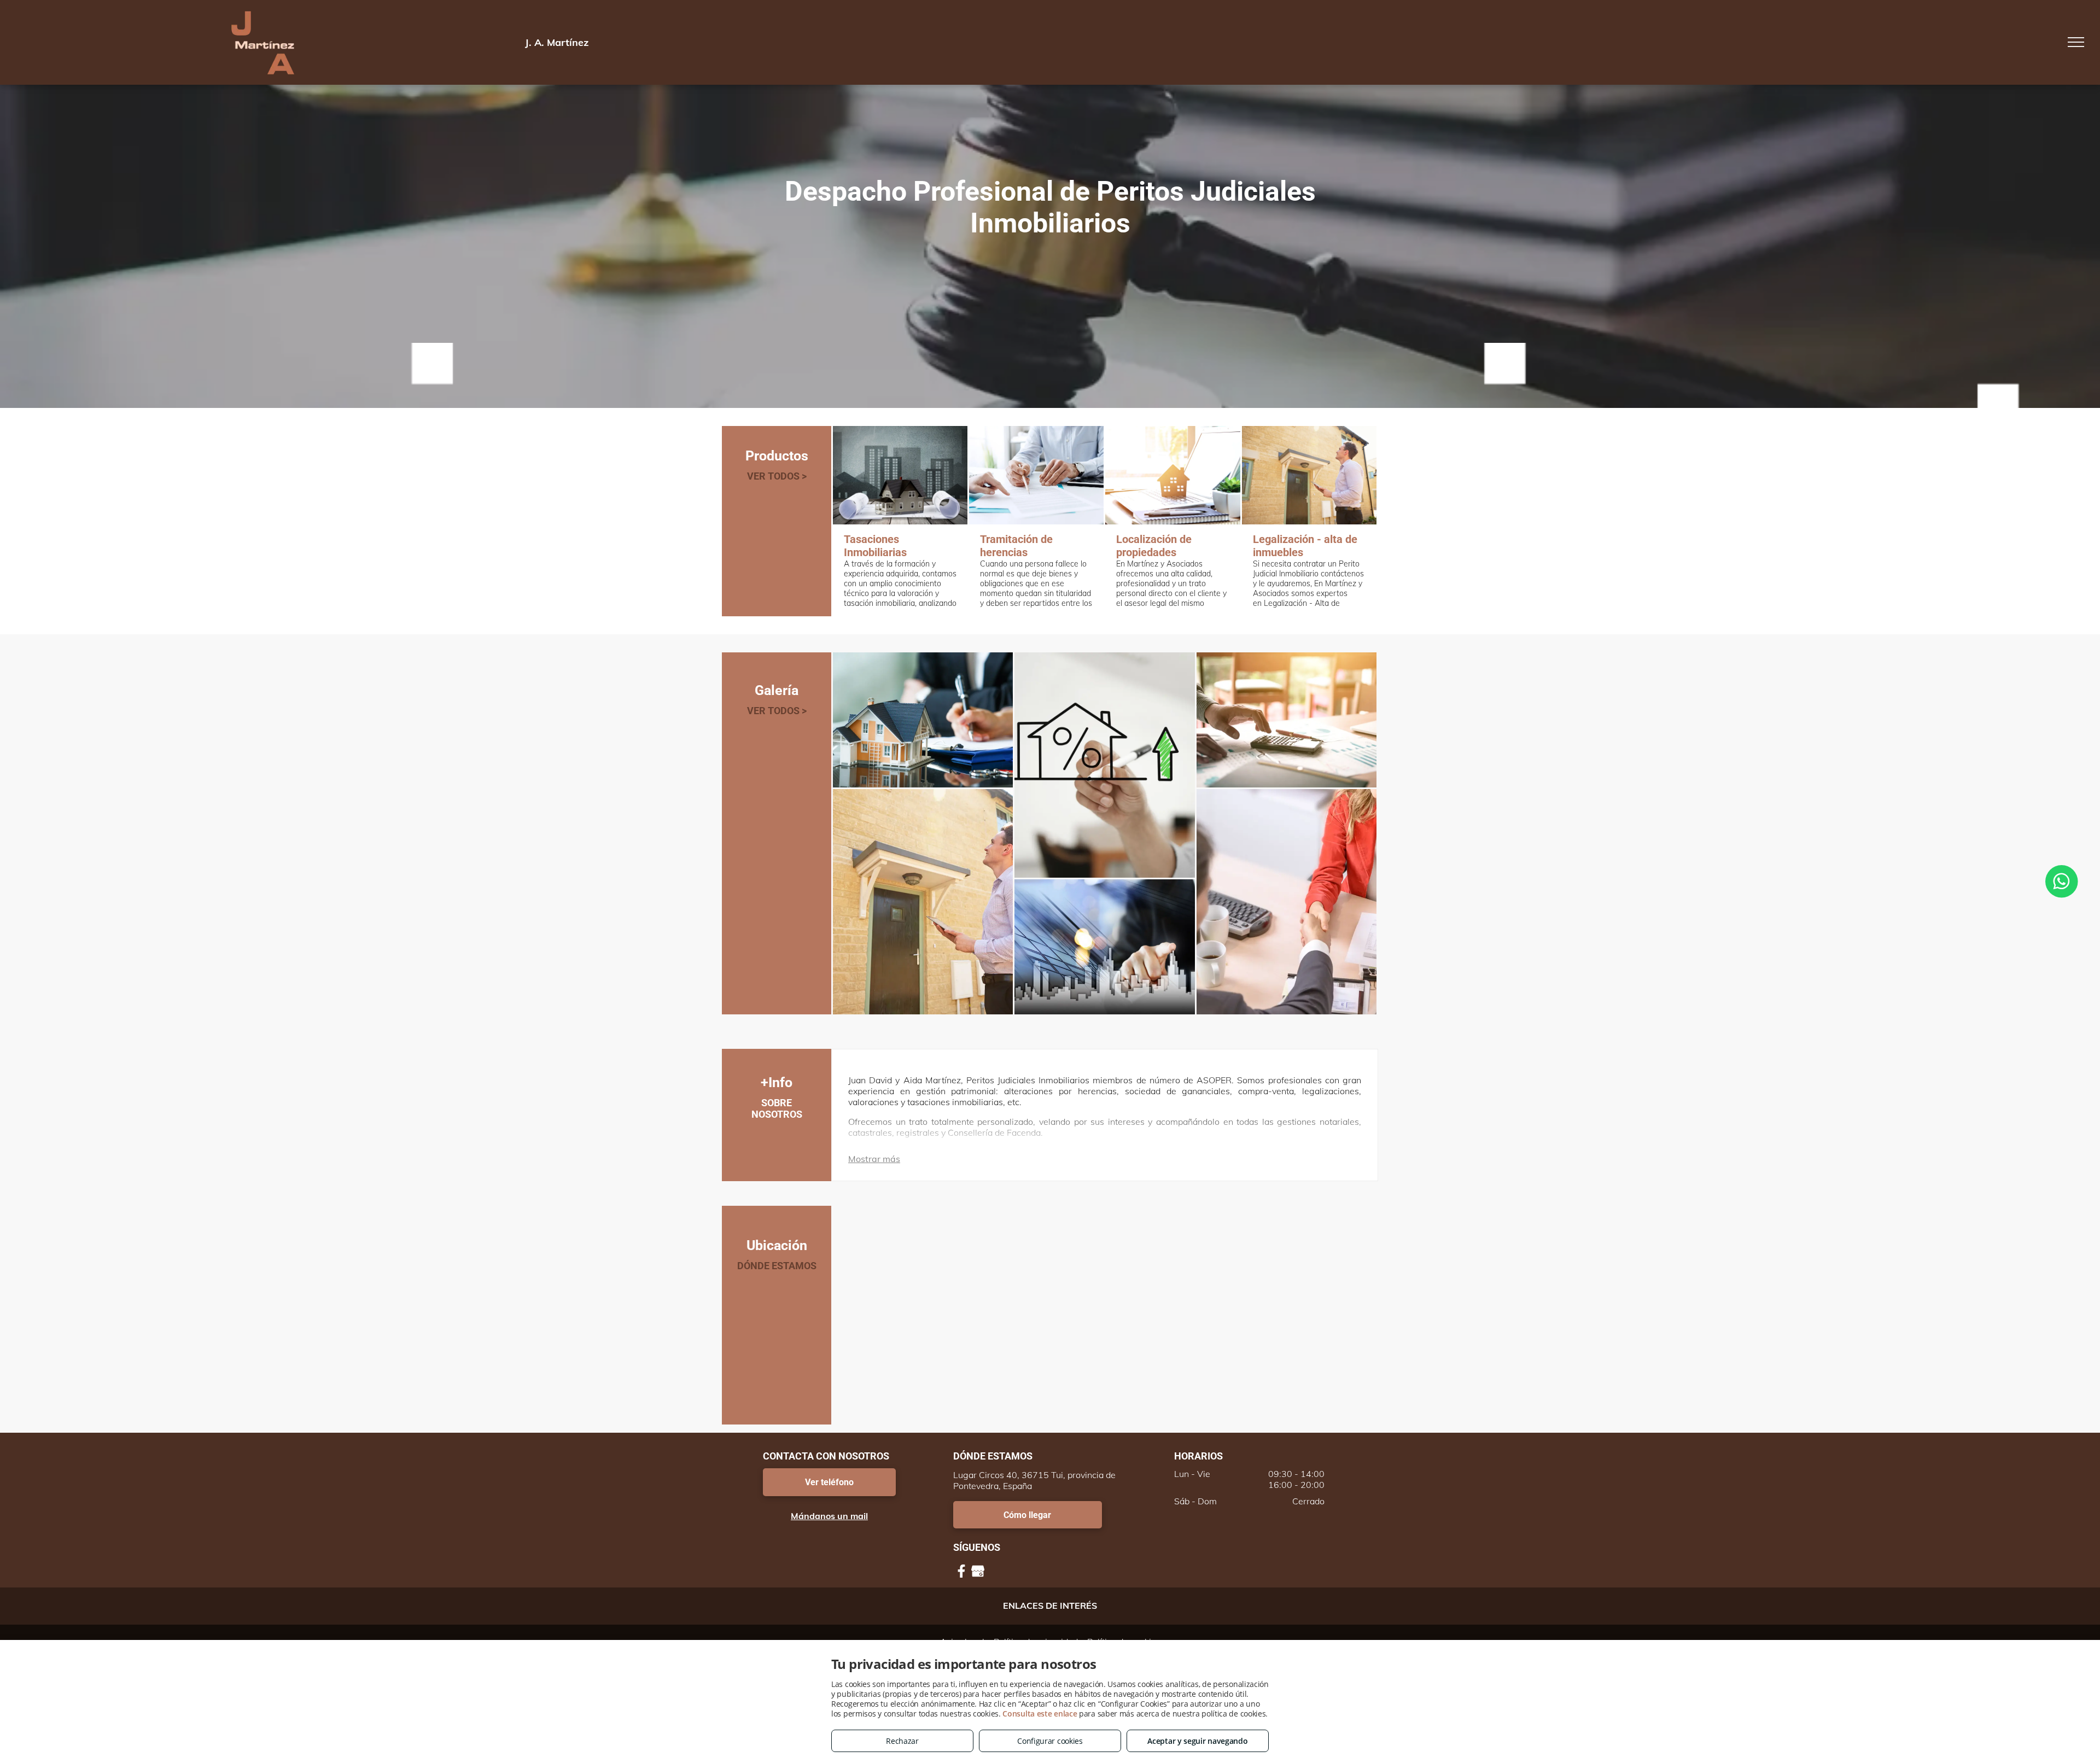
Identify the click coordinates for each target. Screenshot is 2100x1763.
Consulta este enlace (1040, 1714)
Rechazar (902, 1741)
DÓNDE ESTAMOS (777, 1266)
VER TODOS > (777, 476)
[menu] (2076, 42)
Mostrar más (874, 1159)
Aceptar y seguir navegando (1197, 1741)
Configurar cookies (1050, 1741)
